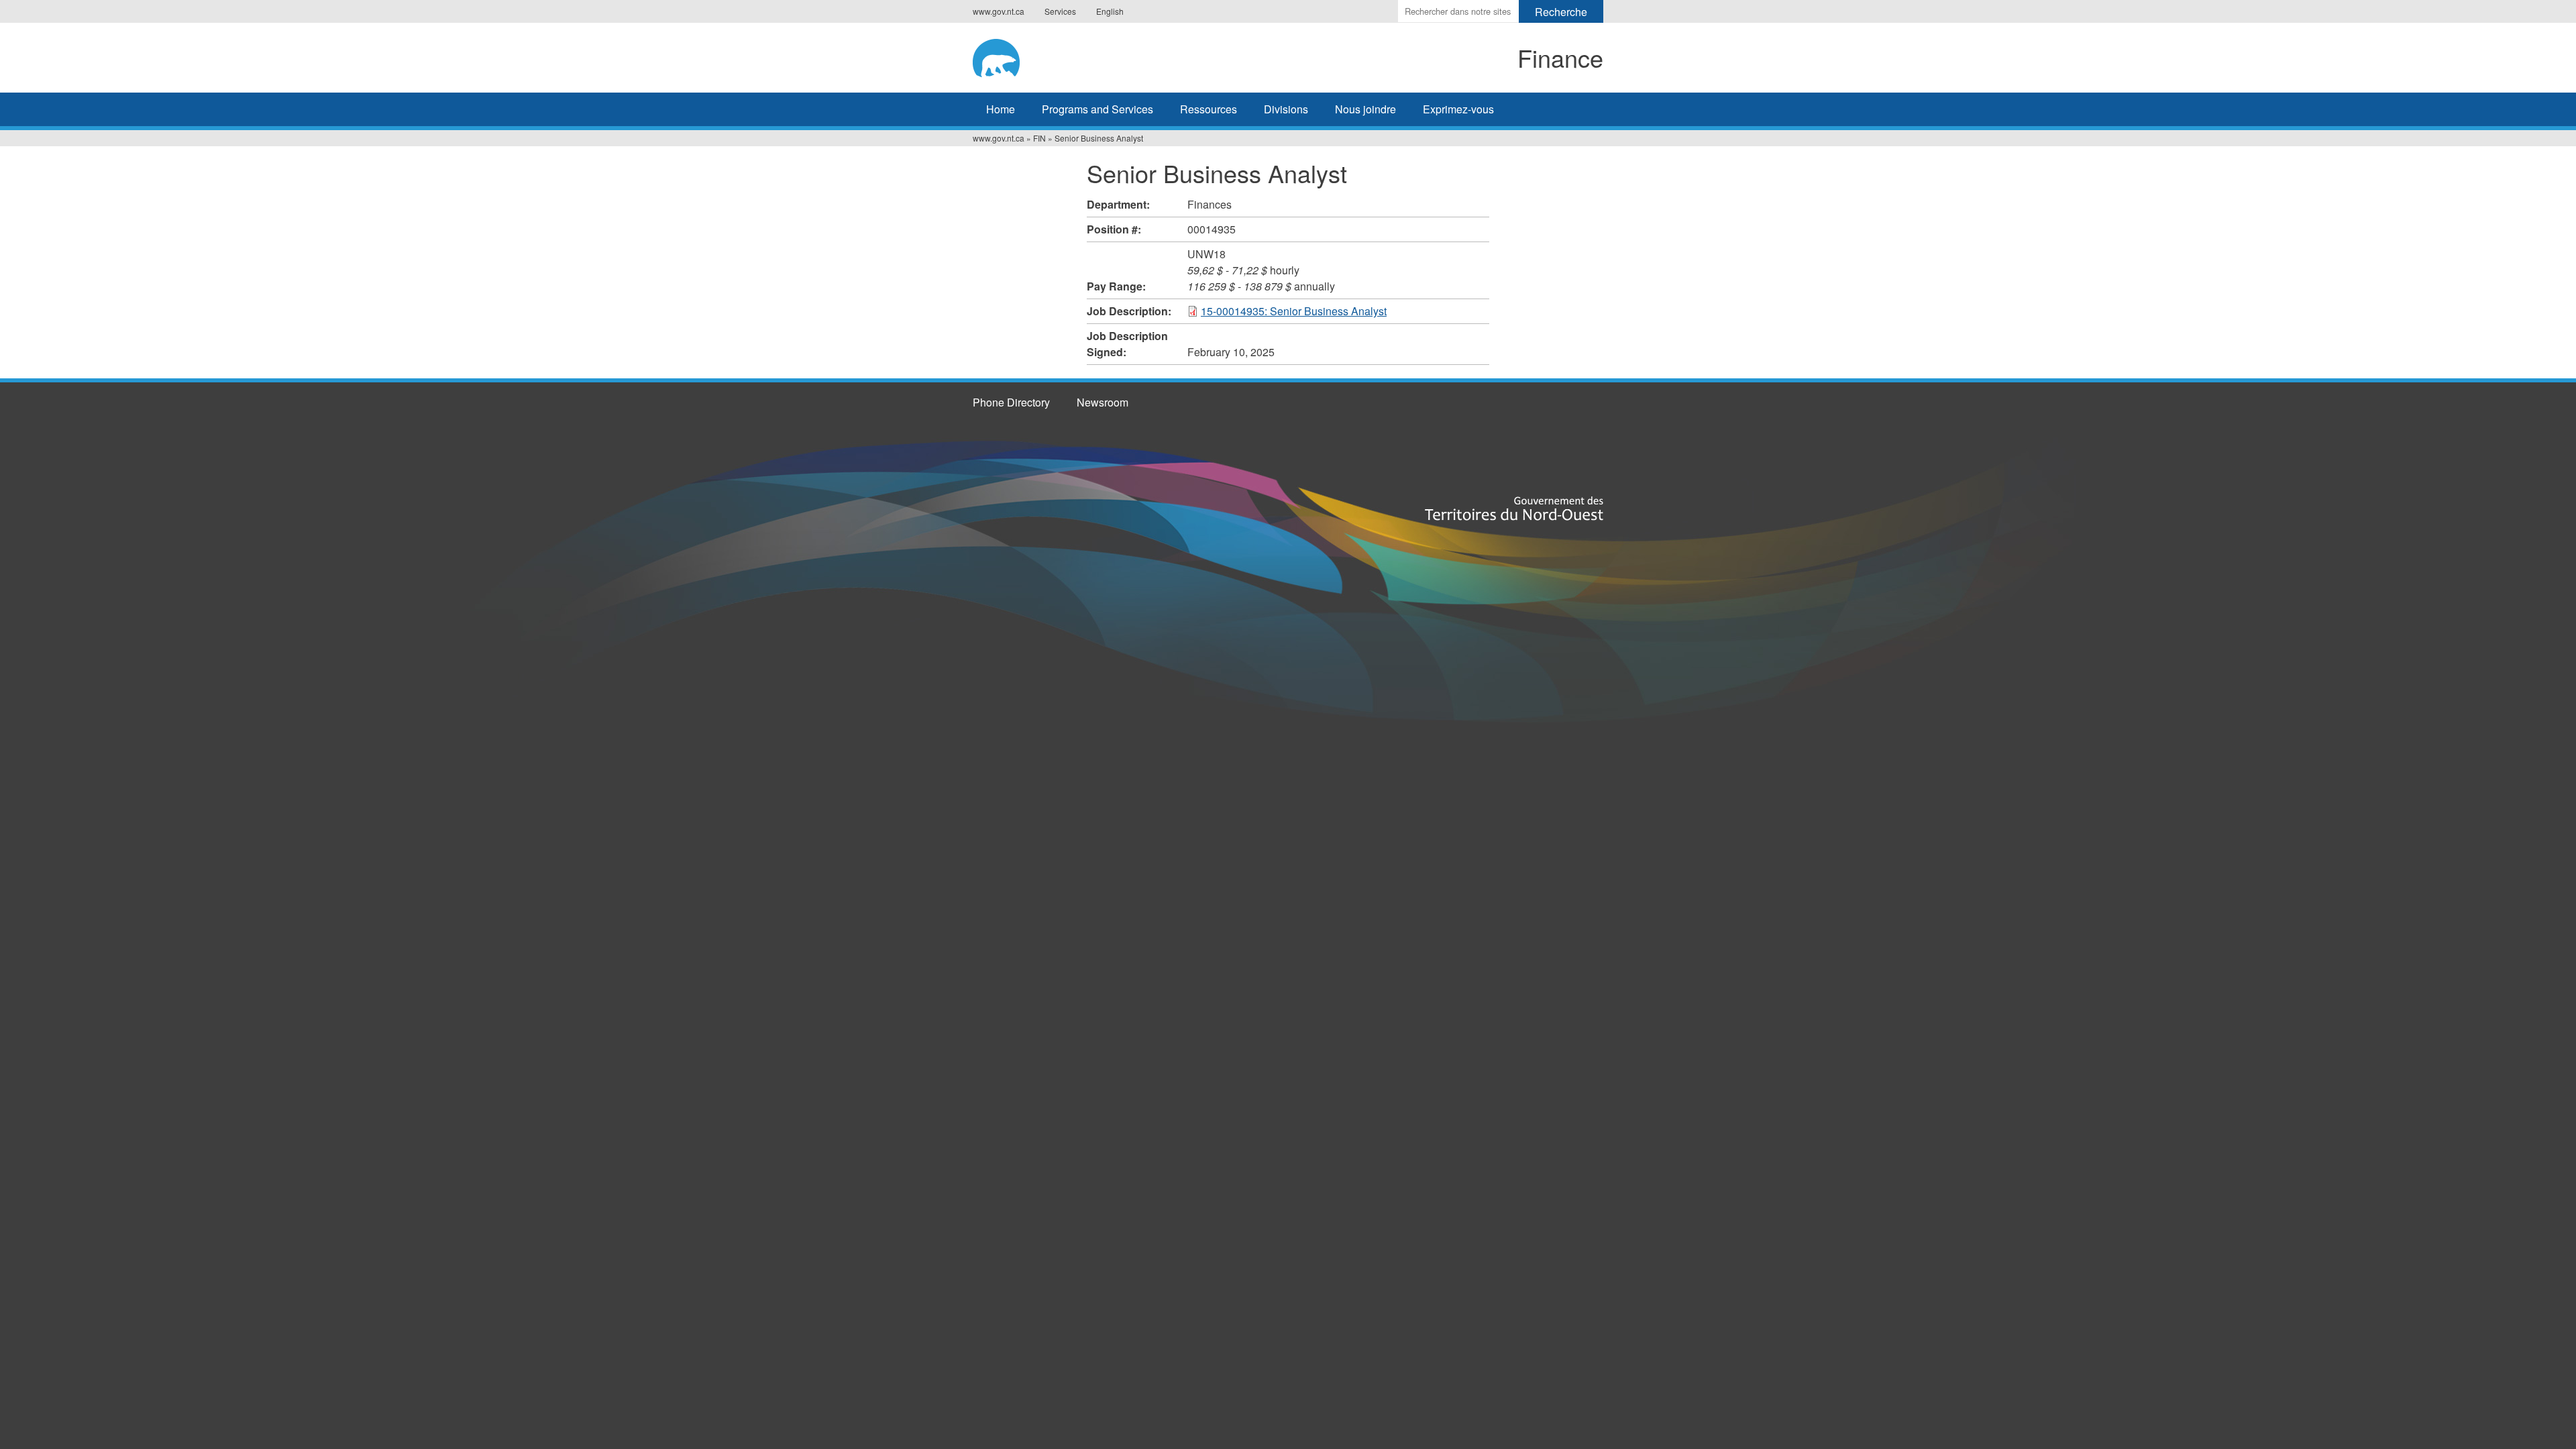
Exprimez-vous (1458, 109)
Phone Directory (1011, 402)
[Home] (1084, 56)
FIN (1039, 138)
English (1110, 11)
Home (1001, 109)
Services (1060, 11)
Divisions (1286, 109)
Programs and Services (1097, 109)
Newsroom (1103, 402)
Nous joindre (1365, 109)
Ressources (1209, 109)
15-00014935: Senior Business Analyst (1294, 311)
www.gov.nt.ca (999, 11)
